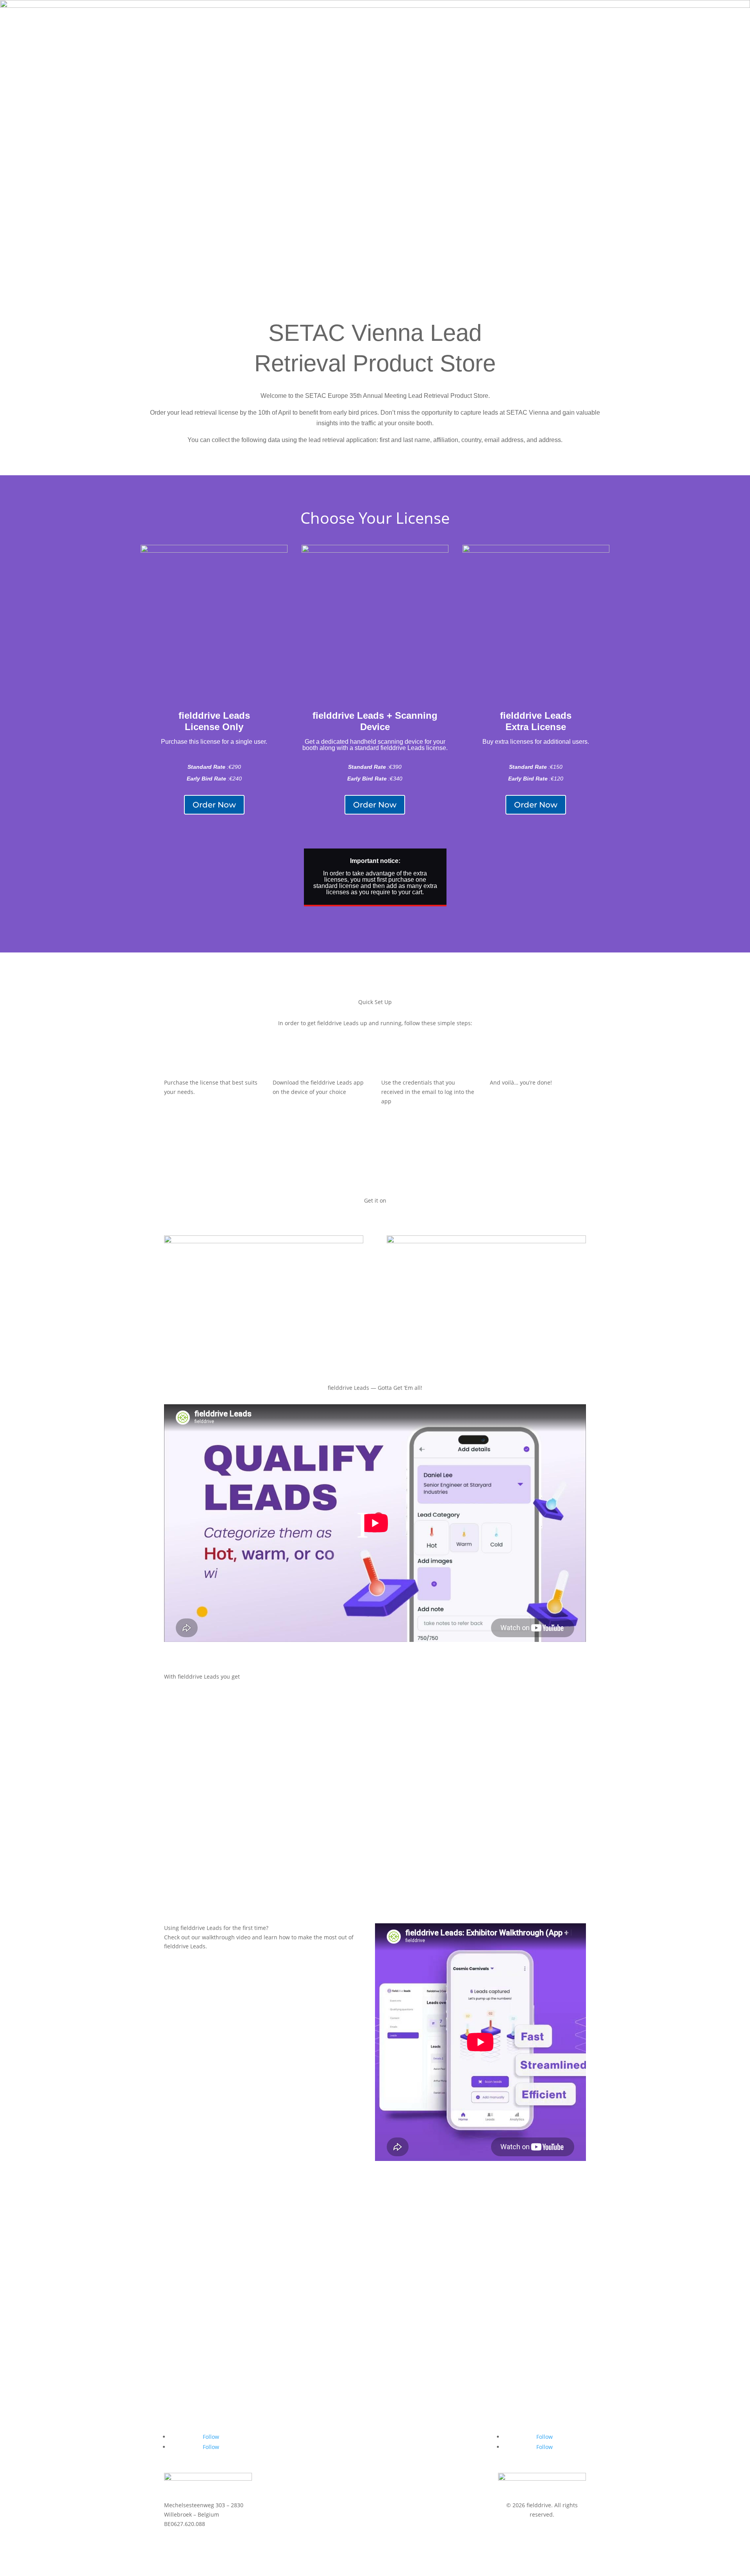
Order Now (214, 805)
